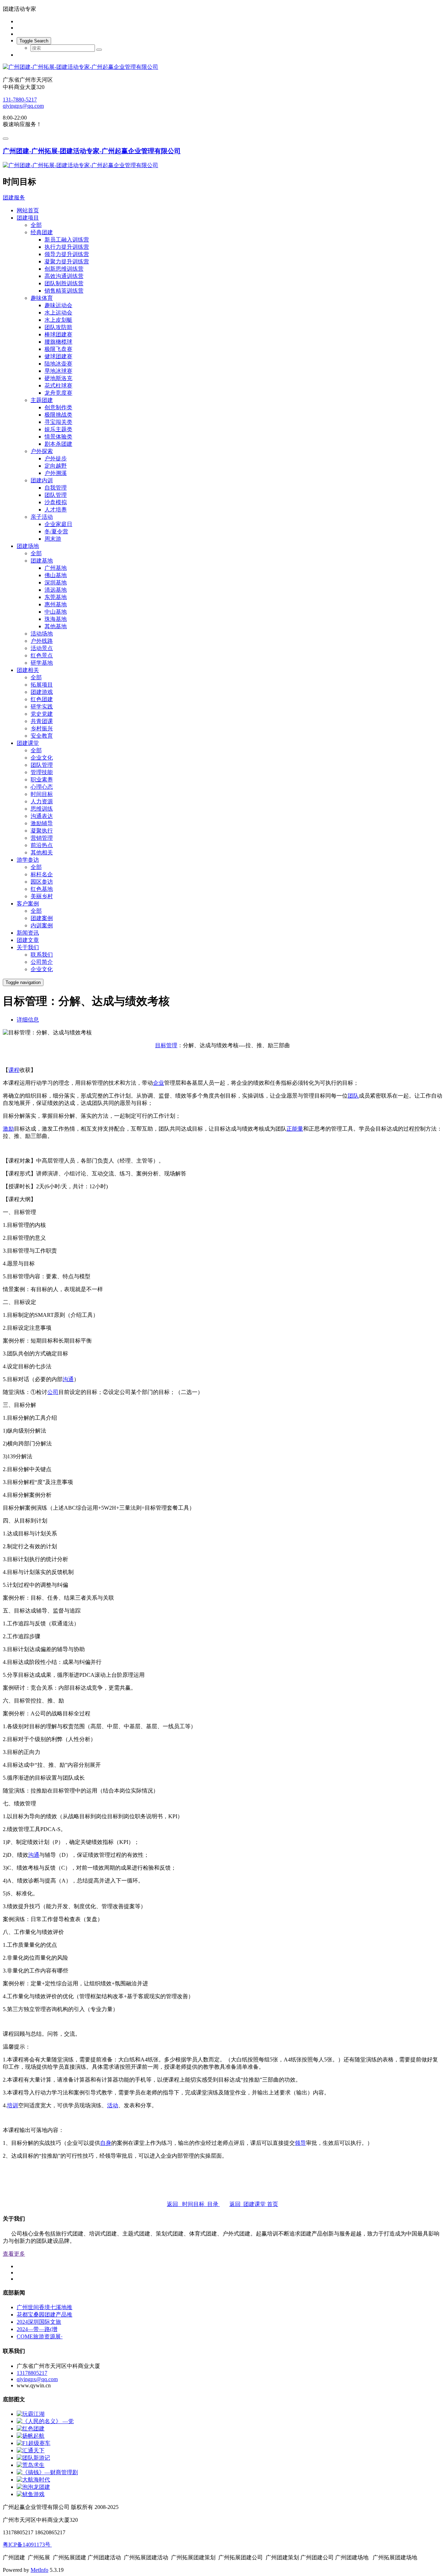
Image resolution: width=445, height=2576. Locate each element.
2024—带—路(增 (37, 2329)
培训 (13, 2105)
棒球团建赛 (58, 334)
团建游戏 (42, 692)
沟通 (68, 1379)
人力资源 (42, 801)
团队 (353, 1096)
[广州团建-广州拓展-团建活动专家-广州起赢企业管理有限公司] (222, 67)
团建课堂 (28, 743)
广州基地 (56, 568)
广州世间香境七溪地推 (44, 2307)
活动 (113, 2105)
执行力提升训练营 (67, 247)
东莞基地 (56, 597)
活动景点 (42, 648)
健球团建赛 (58, 356)
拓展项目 (42, 685)
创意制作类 (58, 407)
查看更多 (14, 2254)
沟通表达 (42, 816)
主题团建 (42, 400)
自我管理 (56, 488)
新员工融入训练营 (67, 240)
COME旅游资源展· (40, 2336)
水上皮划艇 (58, 320)
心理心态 (42, 787)
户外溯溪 (56, 473)
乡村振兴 (42, 728)
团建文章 (28, 940)
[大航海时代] (33, 2480)
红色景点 (42, 655)
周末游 (53, 539)
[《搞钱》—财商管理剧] (47, 2472)
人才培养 (56, 510)
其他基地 (56, 626)
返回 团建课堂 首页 (254, 2204)
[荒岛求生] (31, 2465)
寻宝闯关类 (58, 422)
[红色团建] (31, 2429)
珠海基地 (56, 619)
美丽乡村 (42, 896)
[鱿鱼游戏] (31, 2494)
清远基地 (56, 590)
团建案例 (42, 918)
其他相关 (42, 852)
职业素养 (42, 780)
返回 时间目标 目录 (193, 2204)
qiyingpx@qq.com (23, 106)
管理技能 (42, 772)
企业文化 (42, 758)
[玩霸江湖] (31, 2414)
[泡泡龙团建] (33, 2487)
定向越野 (56, 466)
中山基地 (56, 612)
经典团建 (42, 232)
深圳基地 (56, 583)
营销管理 (42, 838)
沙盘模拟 (56, 502)
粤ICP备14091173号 (27, 2545)
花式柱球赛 (58, 385)
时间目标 (42, 794)
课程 (14, 1070)
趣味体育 (42, 298)
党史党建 (42, 714)
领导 (300, 2143)
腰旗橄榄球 (58, 342)
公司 (53, 1392)
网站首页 (28, 210)
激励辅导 (42, 823)
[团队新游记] (33, 2458)
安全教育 (42, 736)
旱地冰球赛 (58, 371)
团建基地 (42, 561)
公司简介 (42, 962)
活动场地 (42, 634)
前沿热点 (42, 845)
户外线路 (42, 641)
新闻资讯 (28, 933)
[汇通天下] (31, 2450)
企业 (159, 1083)
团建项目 (28, 218)
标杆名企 (42, 874)
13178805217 (32, 2373)
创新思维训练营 (64, 269)
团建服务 (14, 198)
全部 (36, 225)
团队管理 (56, 495)
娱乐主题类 (58, 429)
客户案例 (28, 904)
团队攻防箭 (58, 327)
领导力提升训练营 (67, 254)
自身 (106, 2143)
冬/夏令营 (56, 531)
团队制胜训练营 (64, 283)
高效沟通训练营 (64, 276)
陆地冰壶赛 (58, 364)
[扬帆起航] (31, 2436)
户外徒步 (56, 458)
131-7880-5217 (20, 100)
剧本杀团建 (58, 444)
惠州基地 (56, 604)
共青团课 (42, 721)
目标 (161, 1045)
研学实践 (42, 707)
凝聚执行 (42, 831)
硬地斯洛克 (58, 378)
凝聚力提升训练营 (67, 261)
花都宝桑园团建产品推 (44, 2315)
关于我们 (28, 947)
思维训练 (42, 809)
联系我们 (42, 955)
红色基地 (42, 889)
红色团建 (42, 699)
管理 (172, 1045)
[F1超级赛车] (34, 2443)
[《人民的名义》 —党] (45, 2421)
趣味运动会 (58, 305)
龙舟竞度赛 (58, 393)
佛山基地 (56, 575)
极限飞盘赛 (58, 349)
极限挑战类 (58, 415)
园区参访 (42, 882)
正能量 (295, 1129)
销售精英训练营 (64, 291)
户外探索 (42, 451)
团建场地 (28, 546)
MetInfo (39, 2570)
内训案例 (42, 925)
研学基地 (42, 663)
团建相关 (28, 670)
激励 (8, 1129)
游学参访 (28, 860)
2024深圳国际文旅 (39, 2322)
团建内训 (42, 480)
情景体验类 (58, 437)
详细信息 (28, 1020)
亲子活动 (42, 517)
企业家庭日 (58, 524)
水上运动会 (58, 313)
